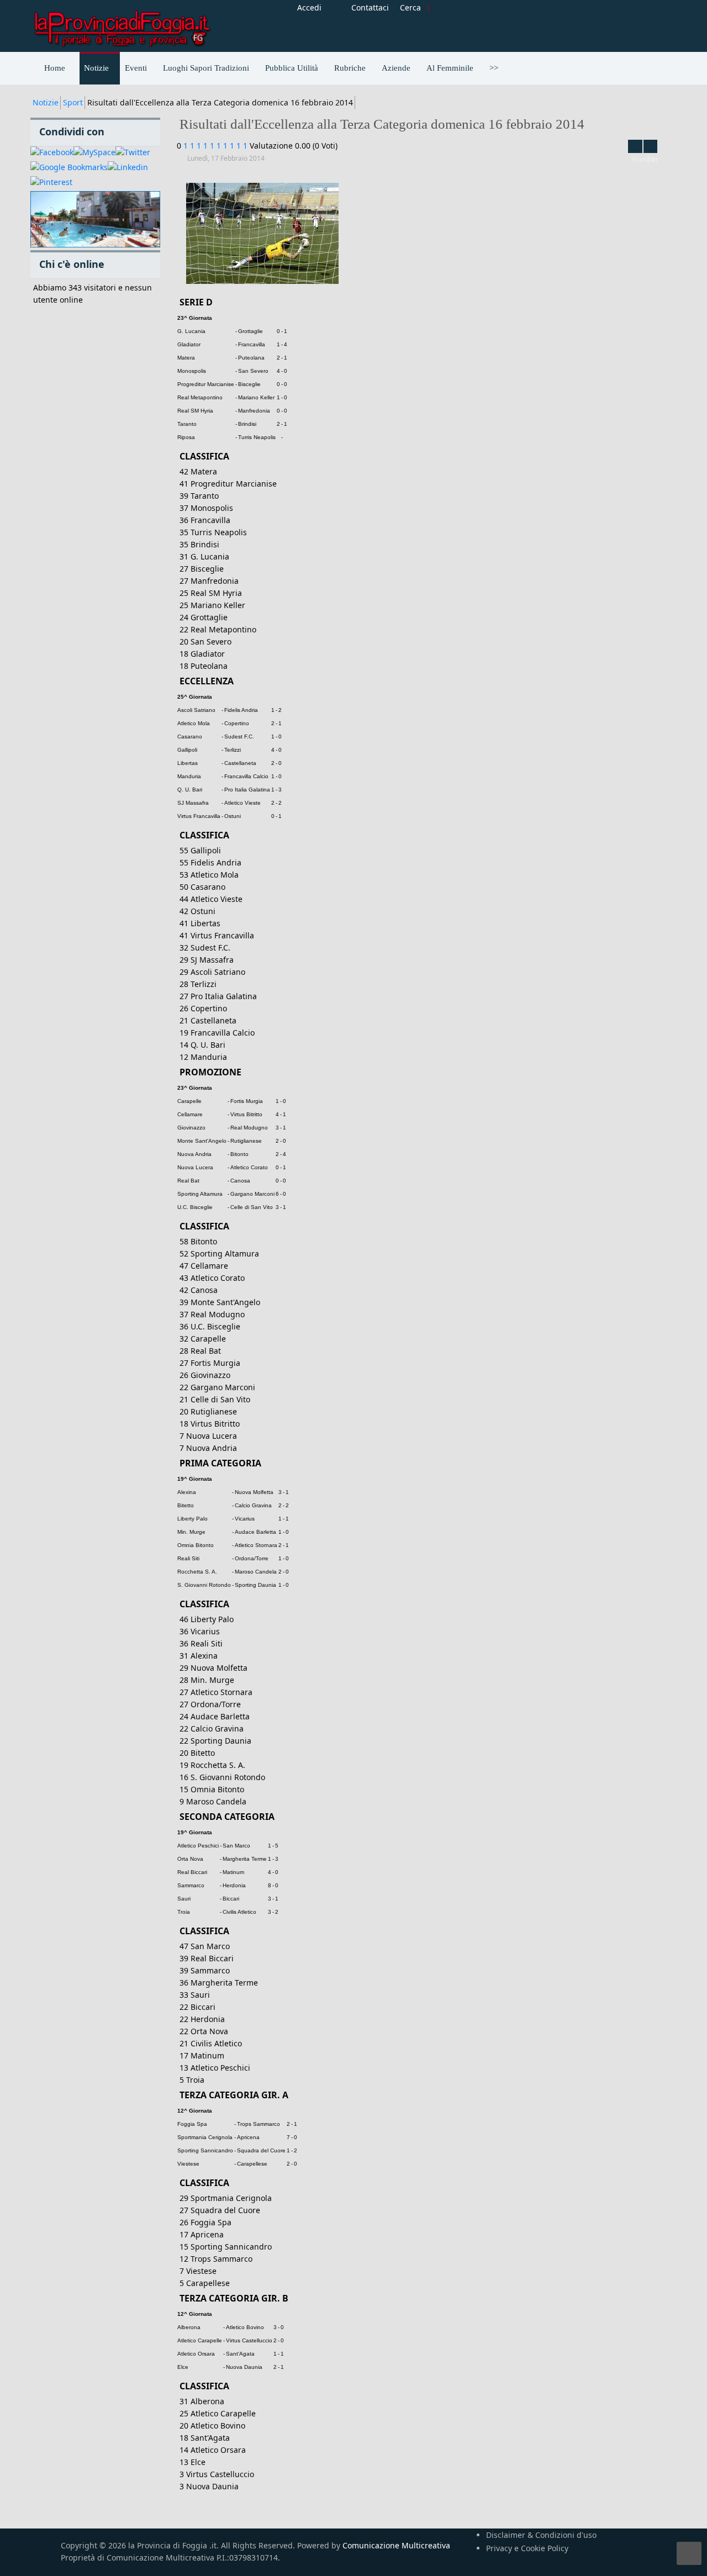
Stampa (635, 146)
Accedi (309, 7)
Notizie (46, 102)
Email (651, 146)
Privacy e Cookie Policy (527, 2548)
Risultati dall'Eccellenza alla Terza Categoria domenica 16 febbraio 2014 (382, 124)
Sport (73, 102)
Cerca (410, 7)
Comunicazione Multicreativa (396, 2545)
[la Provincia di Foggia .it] (122, 25)
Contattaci (370, 7)
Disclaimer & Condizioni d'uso (541, 2535)
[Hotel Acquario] (95, 220)
